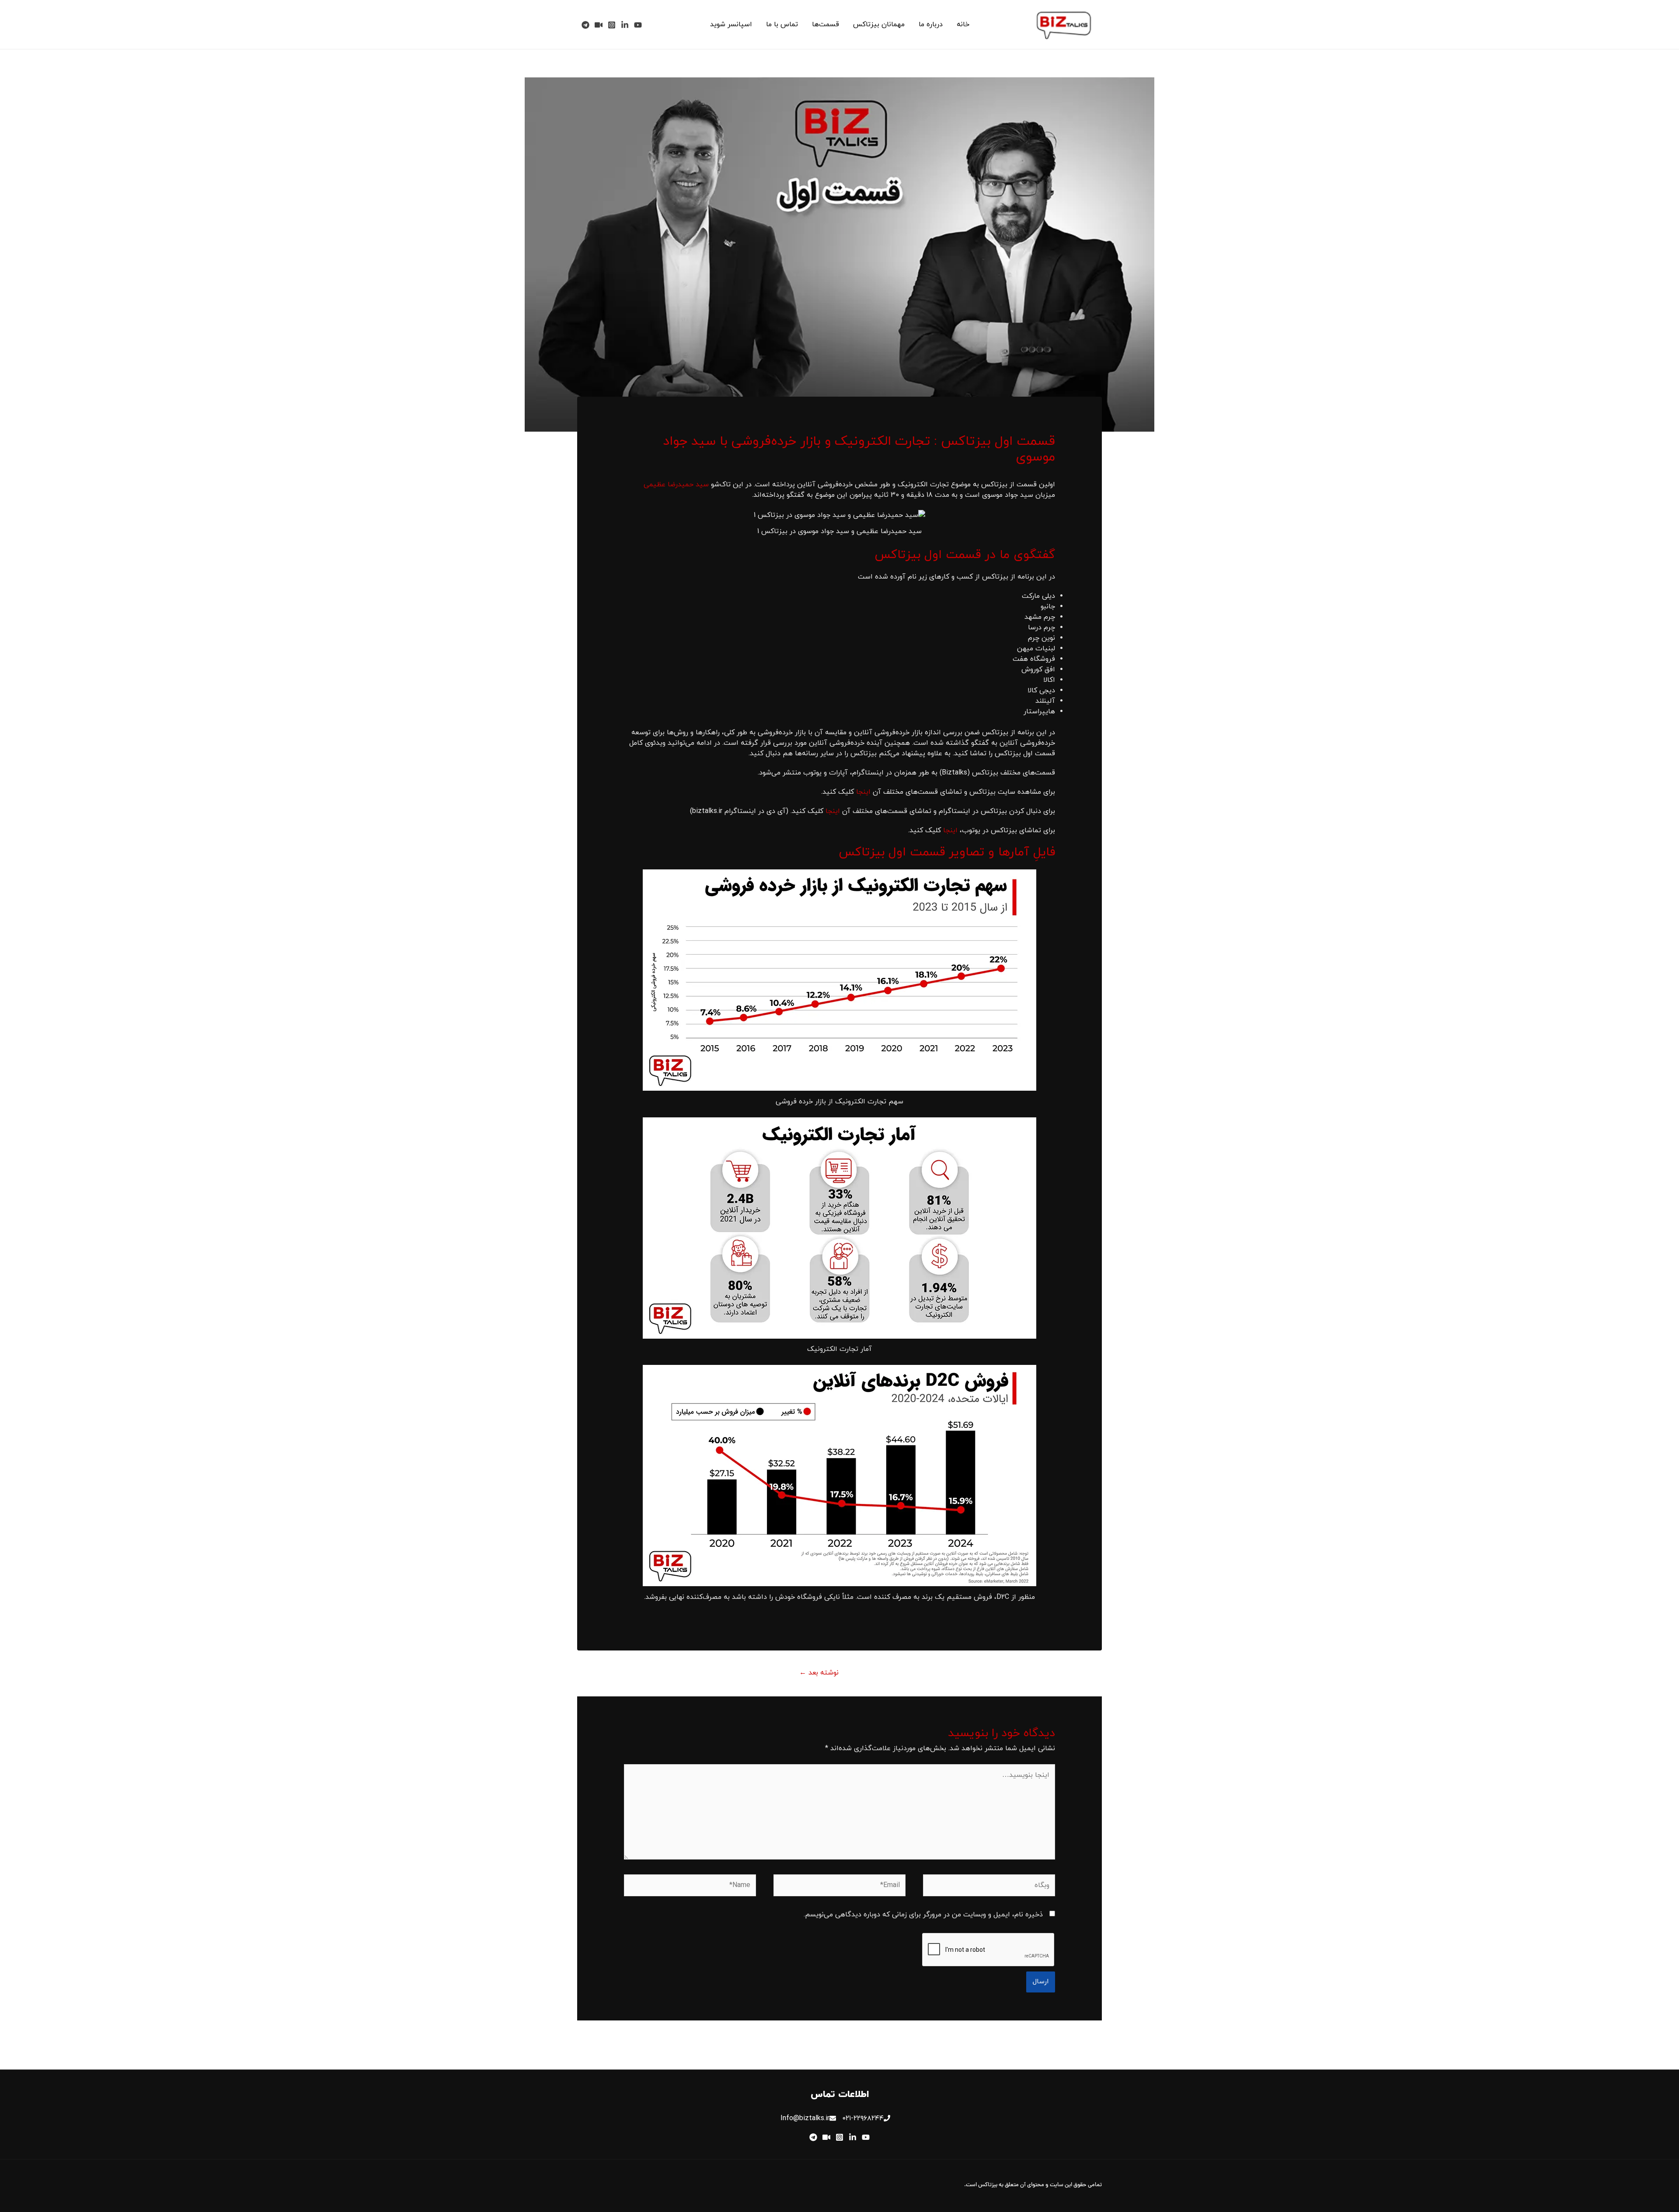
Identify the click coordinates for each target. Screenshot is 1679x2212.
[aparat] (599, 25)
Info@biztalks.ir (805, 2118)
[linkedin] (853, 2137)
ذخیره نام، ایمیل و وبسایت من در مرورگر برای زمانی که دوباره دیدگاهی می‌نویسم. (923, 1915)
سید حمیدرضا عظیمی (676, 485)
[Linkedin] (625, 25)
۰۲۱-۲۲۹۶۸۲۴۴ (863, 2118)
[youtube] (638, 25)
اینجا (863, 792)
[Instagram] (612, 25)
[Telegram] (585, 25)
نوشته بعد (819, 1673)
